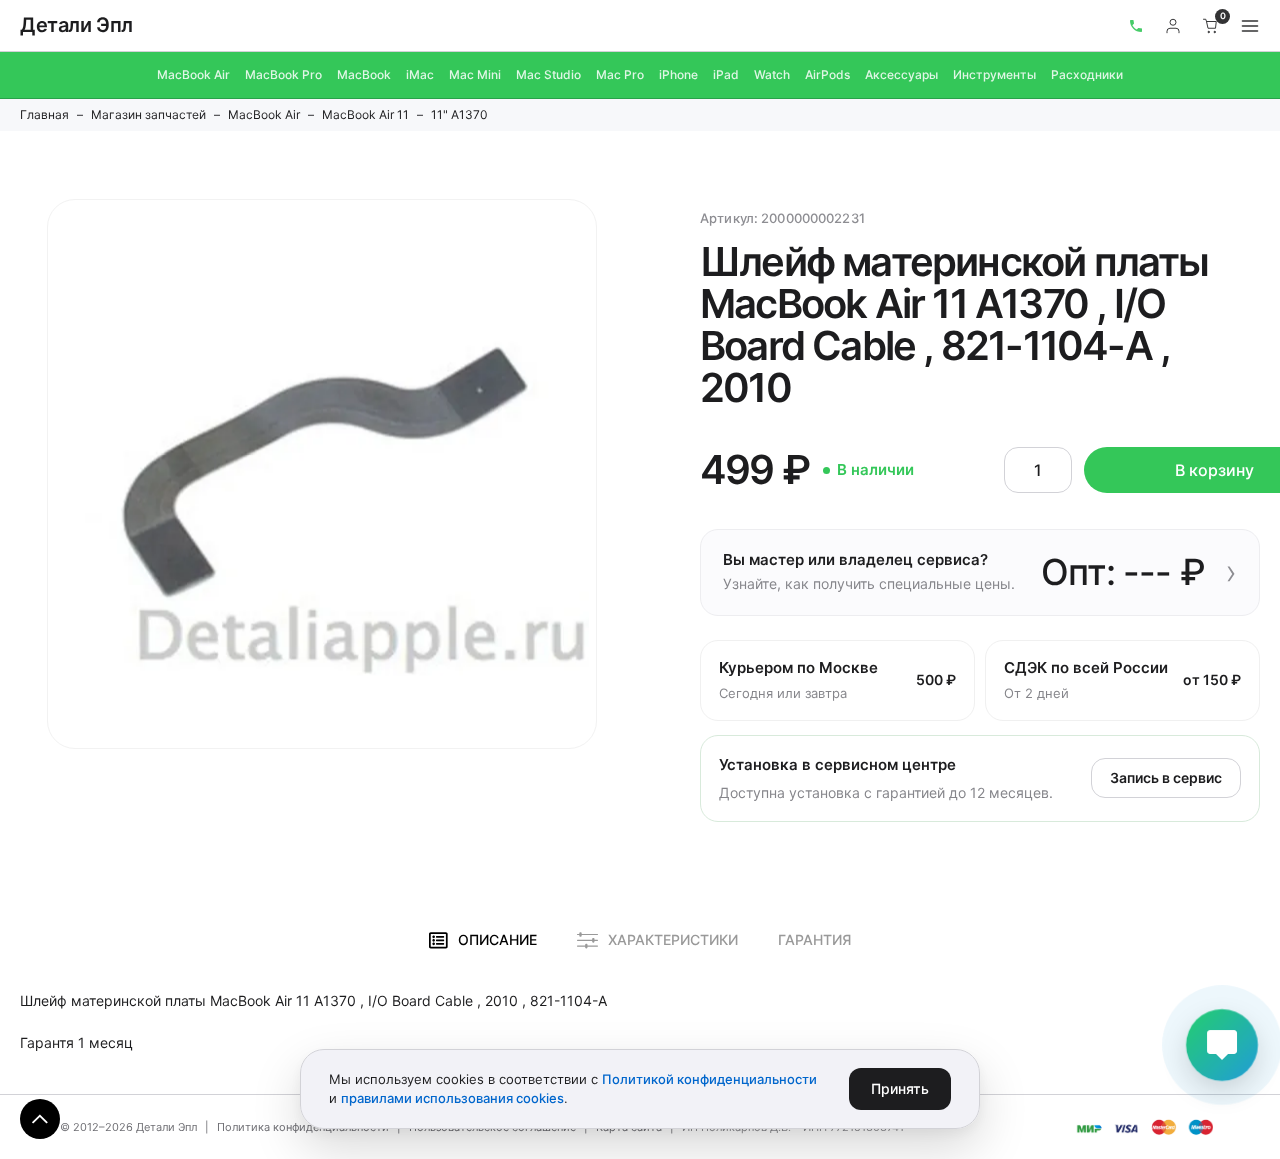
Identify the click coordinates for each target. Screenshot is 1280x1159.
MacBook (364, 74)
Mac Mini (475, 74)
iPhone (678, 74)
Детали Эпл (76, 25)
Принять (900, 1088)
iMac (420, 74)
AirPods (827, 74)
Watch (772, 74)
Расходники (1087, 74)
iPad (726, 74)
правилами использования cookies (452, 1098)
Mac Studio (548, 74)
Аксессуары (901, 74)
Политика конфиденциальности (303, 1127)
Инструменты (994, 74)
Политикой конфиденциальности (709, 1079)
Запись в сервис (1166, 777)
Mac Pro (620, 74)
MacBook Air (193, 74)
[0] (1211, 26)
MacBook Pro (283, 74)
